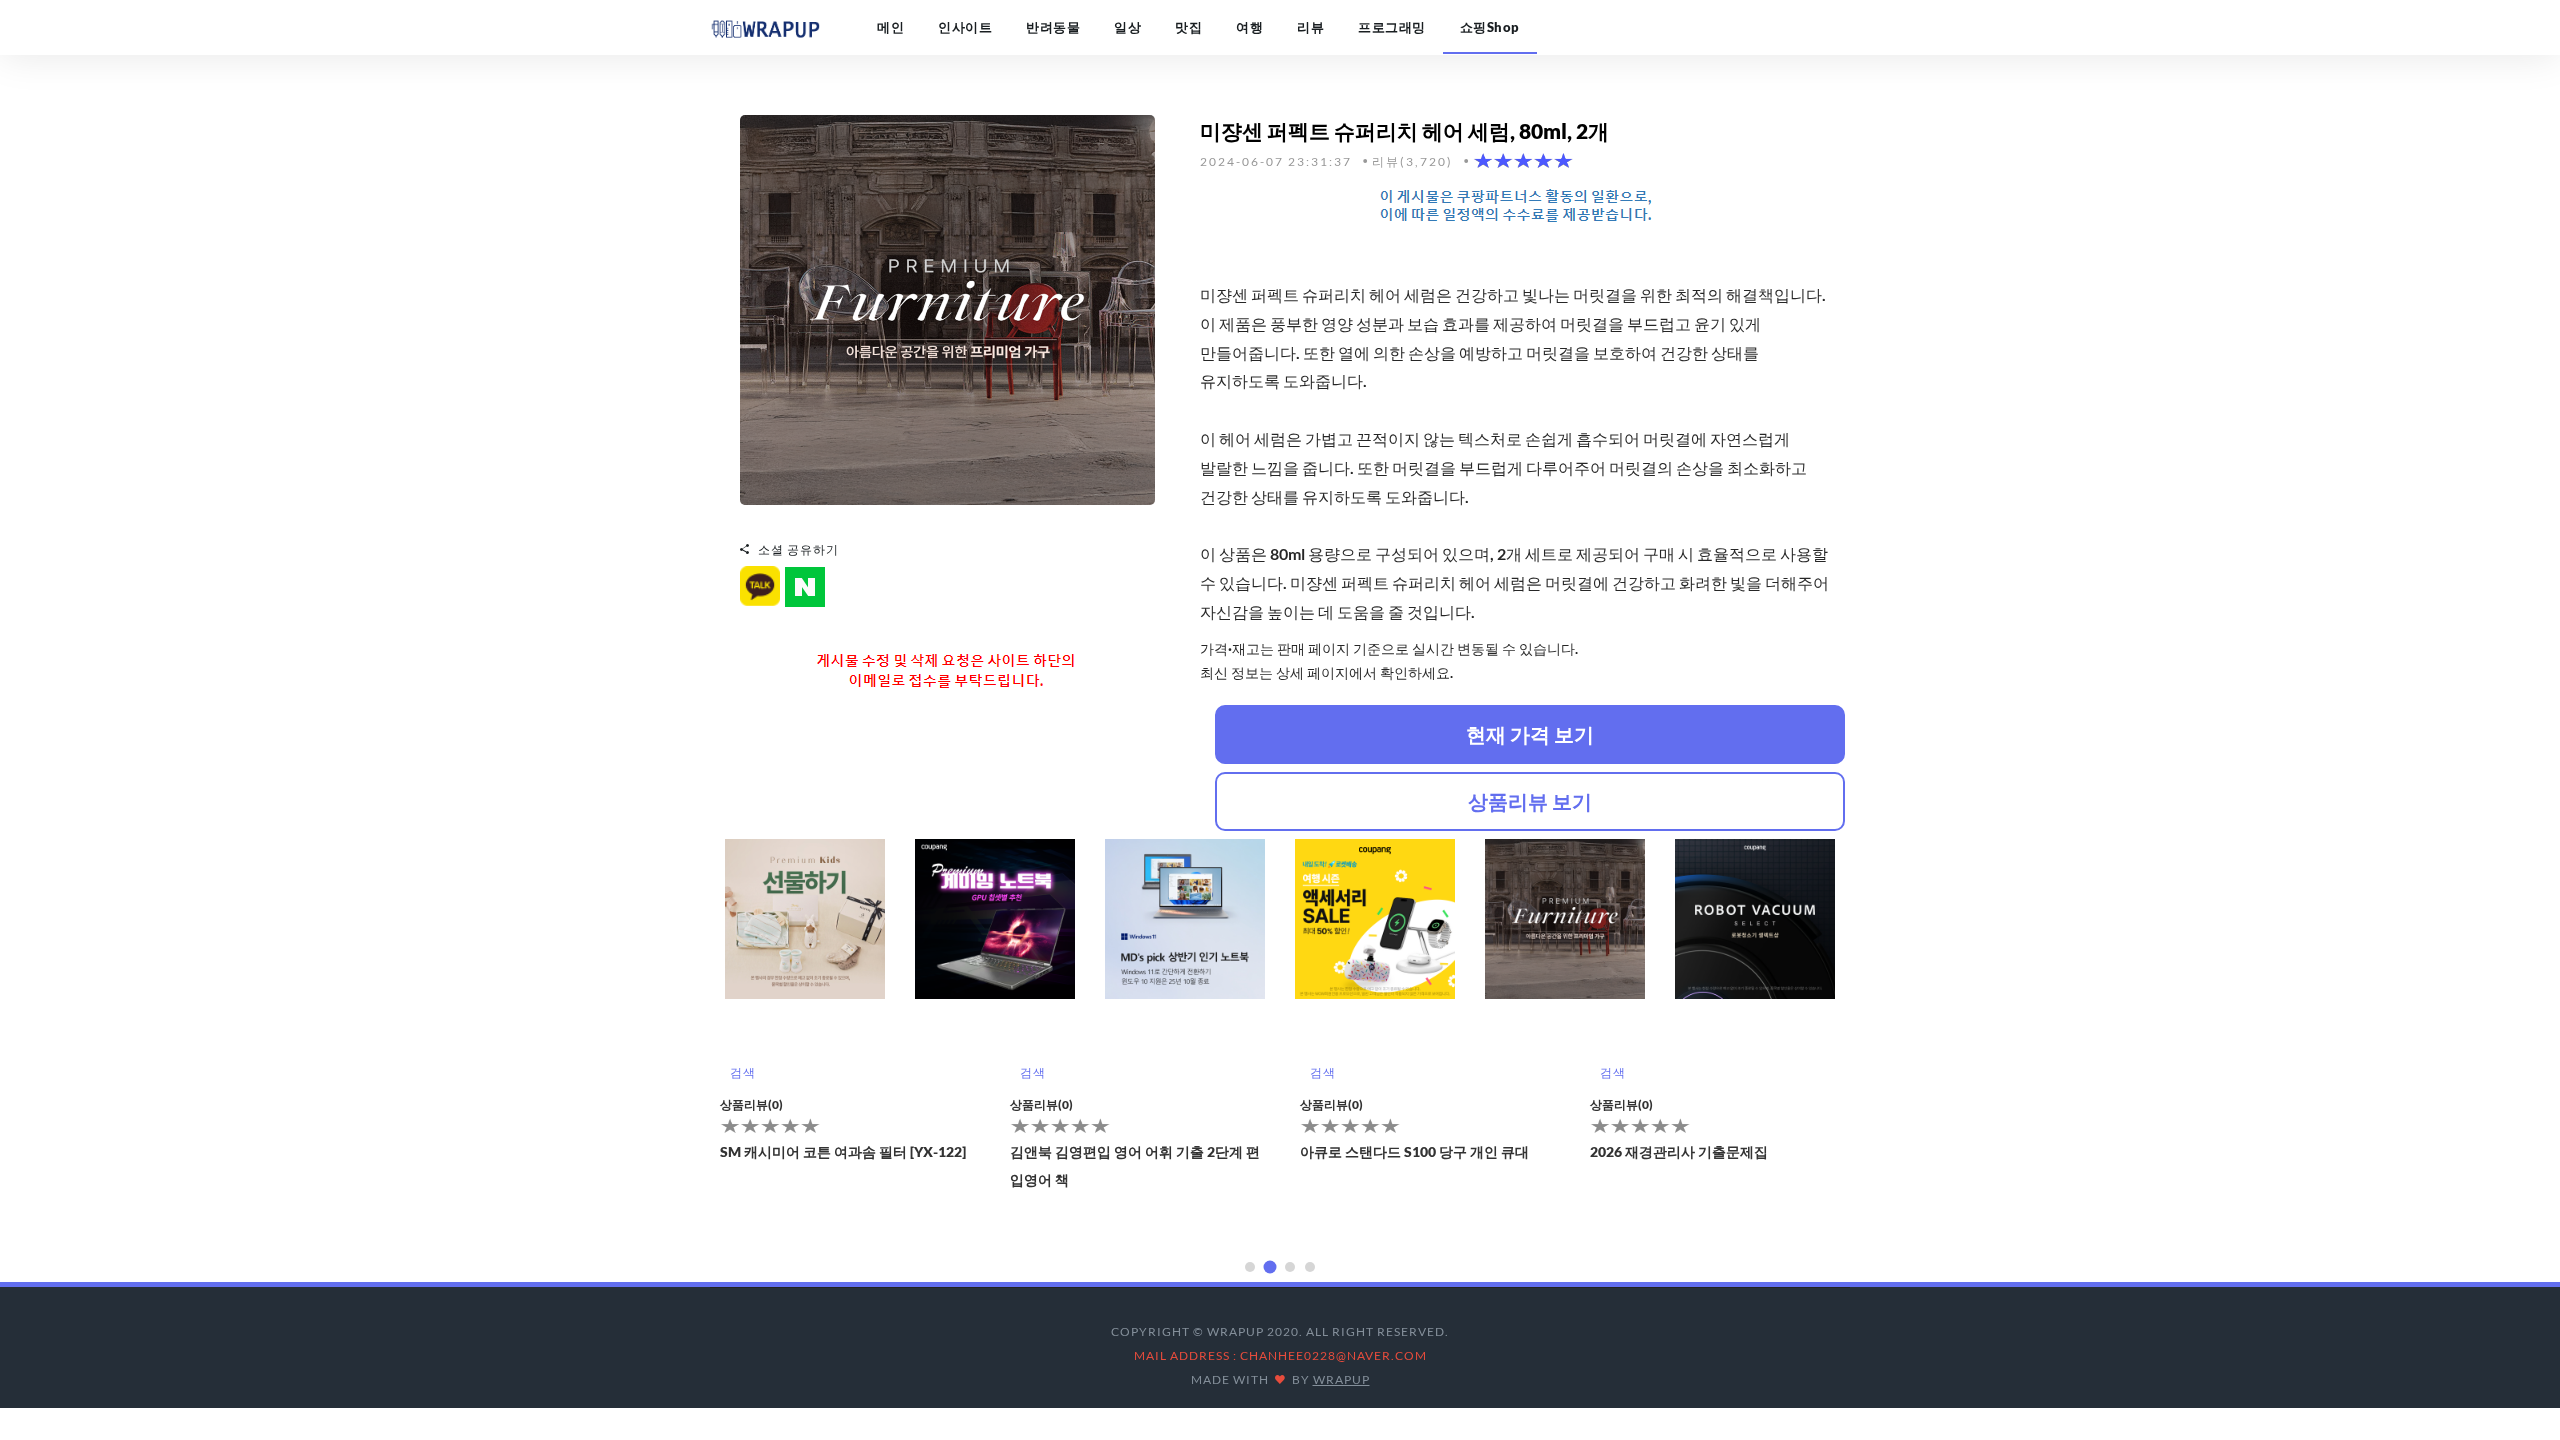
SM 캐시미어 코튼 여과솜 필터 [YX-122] (843, 1151)
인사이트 (965, 27)
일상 (1127, 27)
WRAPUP (1341, 1379)
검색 (742, 1072)
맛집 (1188, 27)
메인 (890, 27)
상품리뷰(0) (751, 1104)
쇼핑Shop (1490, 27)
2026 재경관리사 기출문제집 (1679, 1151)
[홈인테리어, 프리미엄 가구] (947, 308)
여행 (1249, 27)
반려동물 (1053, 27)
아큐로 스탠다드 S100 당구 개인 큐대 (1414, 1151)
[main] (765, 27)
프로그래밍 (1392, 27)
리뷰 (1310, 27)
